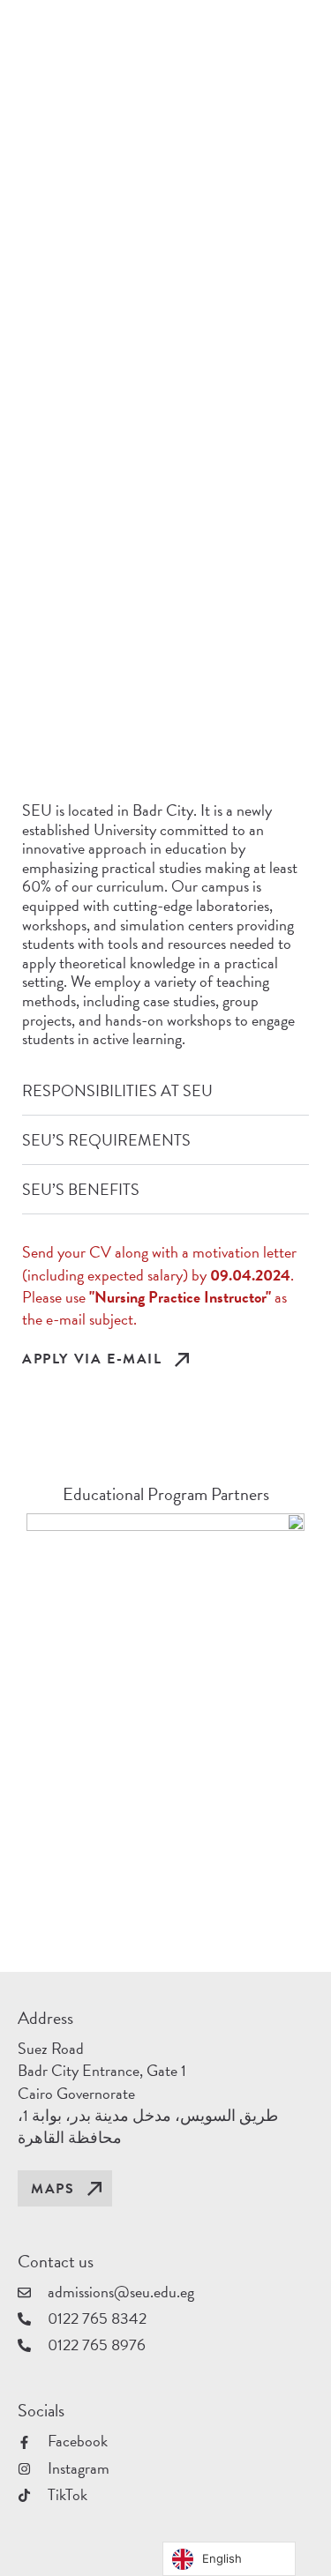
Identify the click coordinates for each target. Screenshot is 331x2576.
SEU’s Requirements (106, 1140)
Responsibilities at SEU (117, 1090)
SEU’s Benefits (81, 1189)
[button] (165, 1091)
